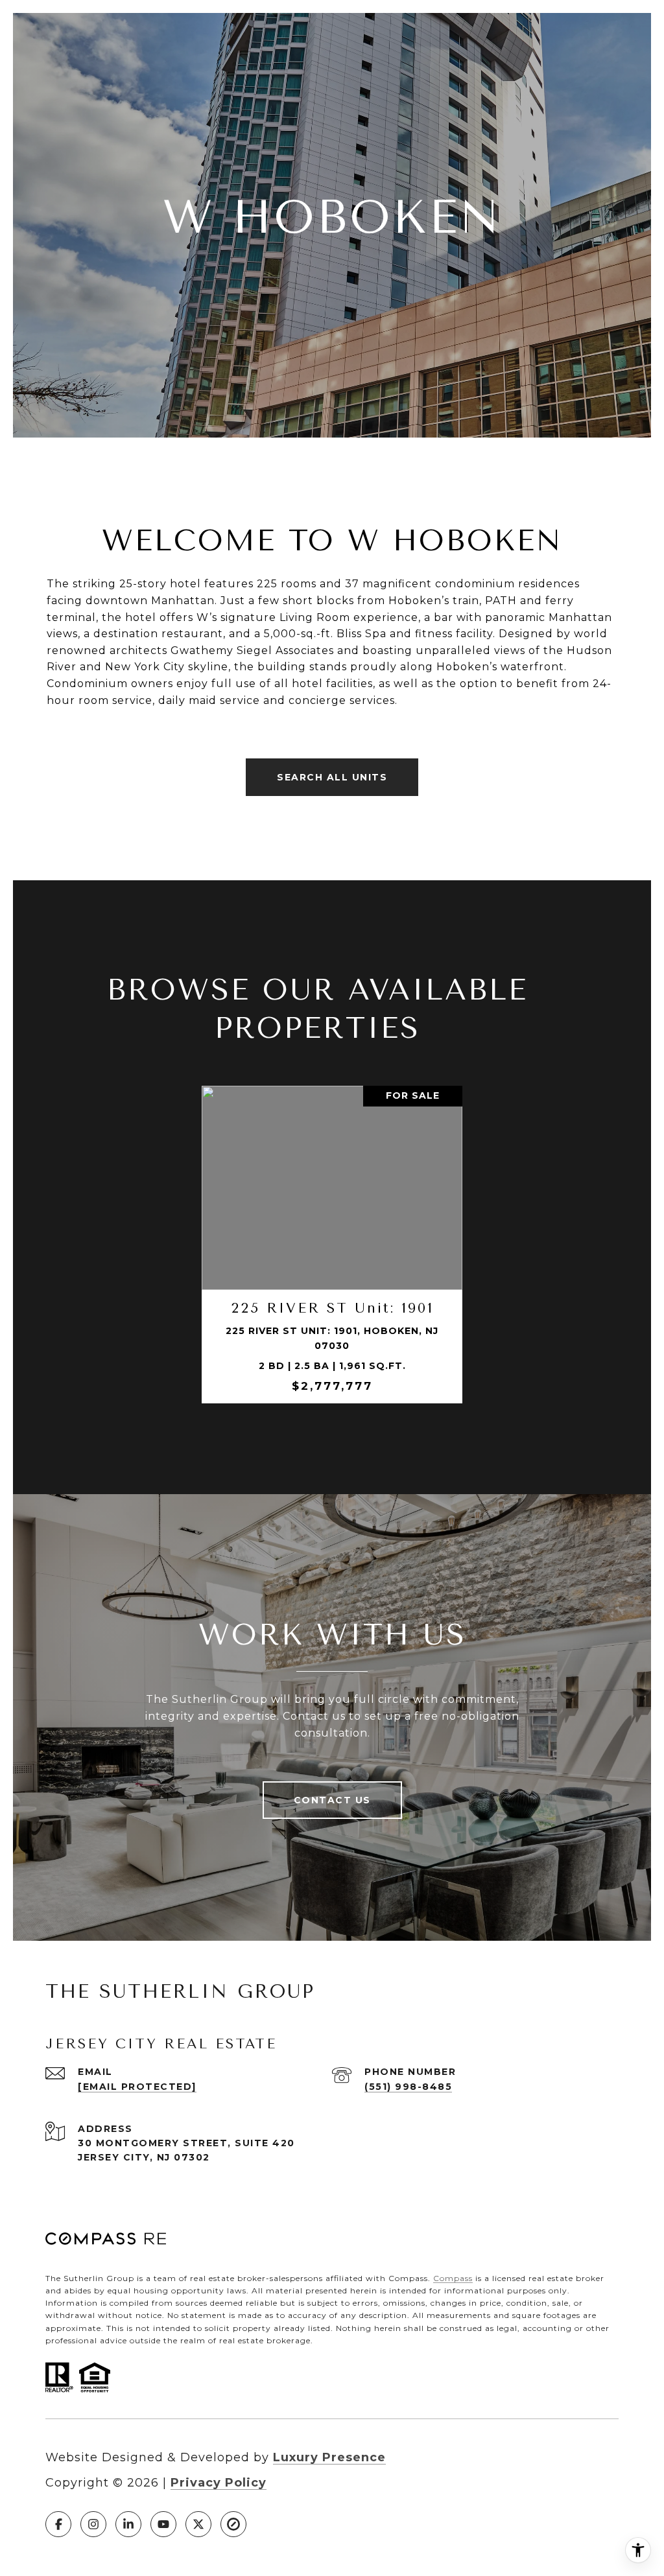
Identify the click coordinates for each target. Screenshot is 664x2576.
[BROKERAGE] (233, 2524)
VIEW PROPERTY (332, 1245)
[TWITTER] (198, 2524)
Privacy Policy (219, 2483)
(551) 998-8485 (408, 2087)
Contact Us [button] (332, 1800)
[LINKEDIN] (128, 2524)
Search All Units (332, 777)
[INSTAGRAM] (93, 2524)
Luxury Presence (329, 2457)
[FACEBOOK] (58, 2524)
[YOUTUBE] (163, 2524)
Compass (453, 2278)
